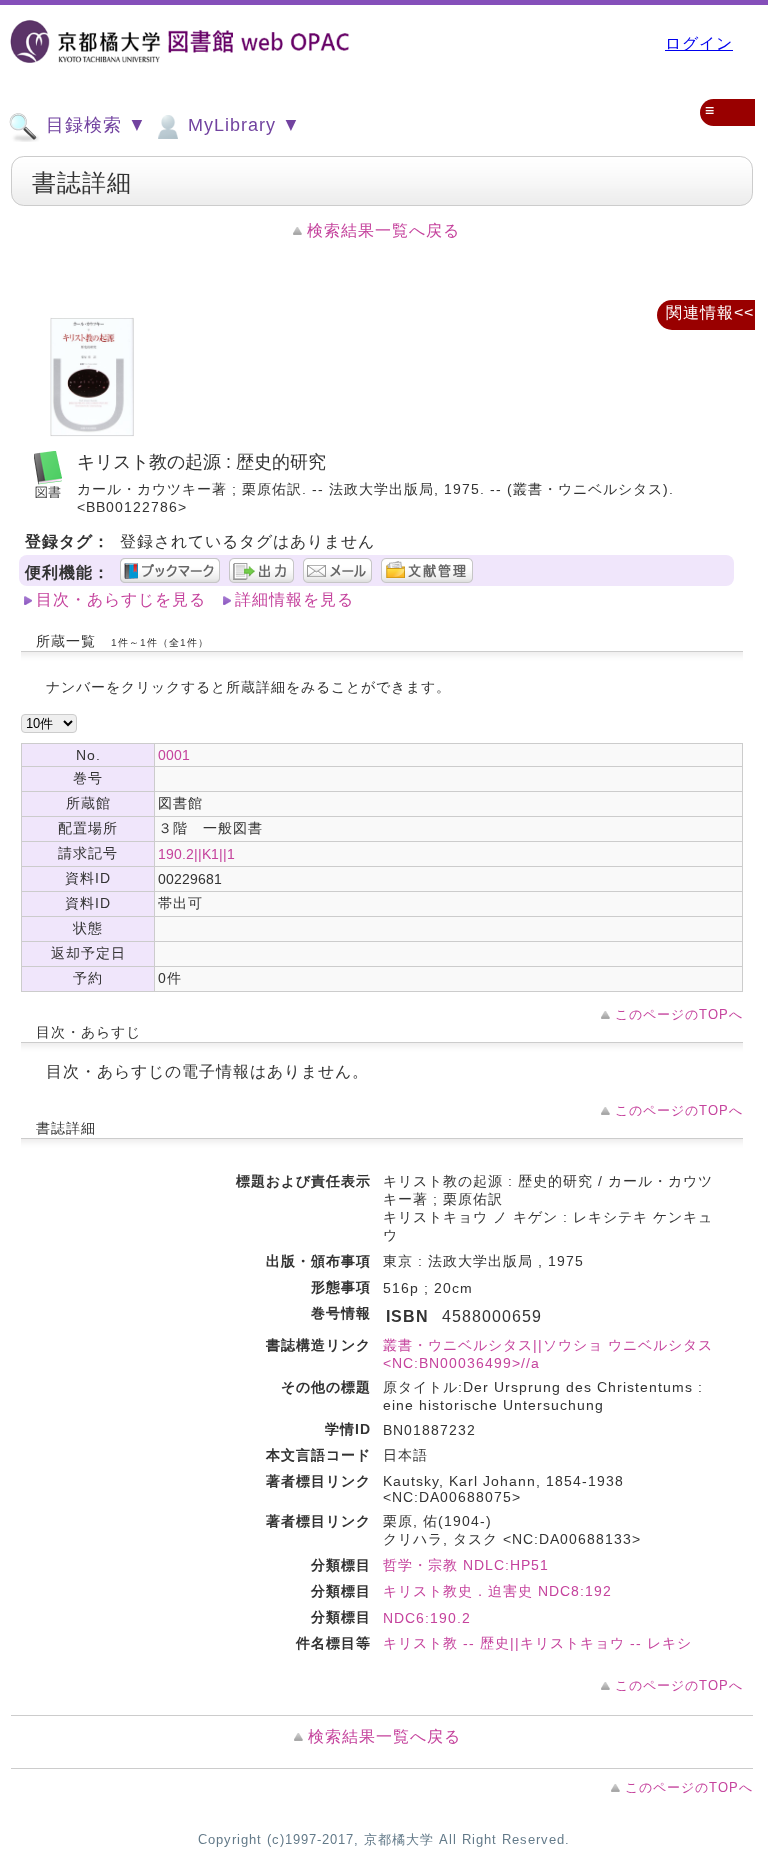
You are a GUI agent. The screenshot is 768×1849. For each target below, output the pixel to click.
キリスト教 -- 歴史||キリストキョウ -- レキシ (537, 1643)
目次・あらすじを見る (121, 599)
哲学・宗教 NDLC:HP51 (466, 1565)
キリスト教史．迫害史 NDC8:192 (497, 1591)
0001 (174, 755)
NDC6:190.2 (427, 1618)
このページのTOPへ (679, 1014)
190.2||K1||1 (196, 854)
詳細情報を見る (294, 599)
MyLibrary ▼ (241, 125)
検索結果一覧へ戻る (383, 230)
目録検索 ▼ (93, 125)
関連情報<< (710, 312)
